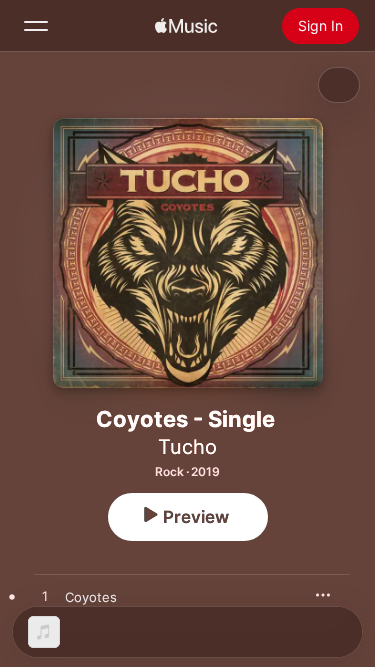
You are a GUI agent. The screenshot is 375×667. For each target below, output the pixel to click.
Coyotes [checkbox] (91, 597)
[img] (186, 26)
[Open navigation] (36, 26)
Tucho (187, 447)
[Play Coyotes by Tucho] (45, 597)
